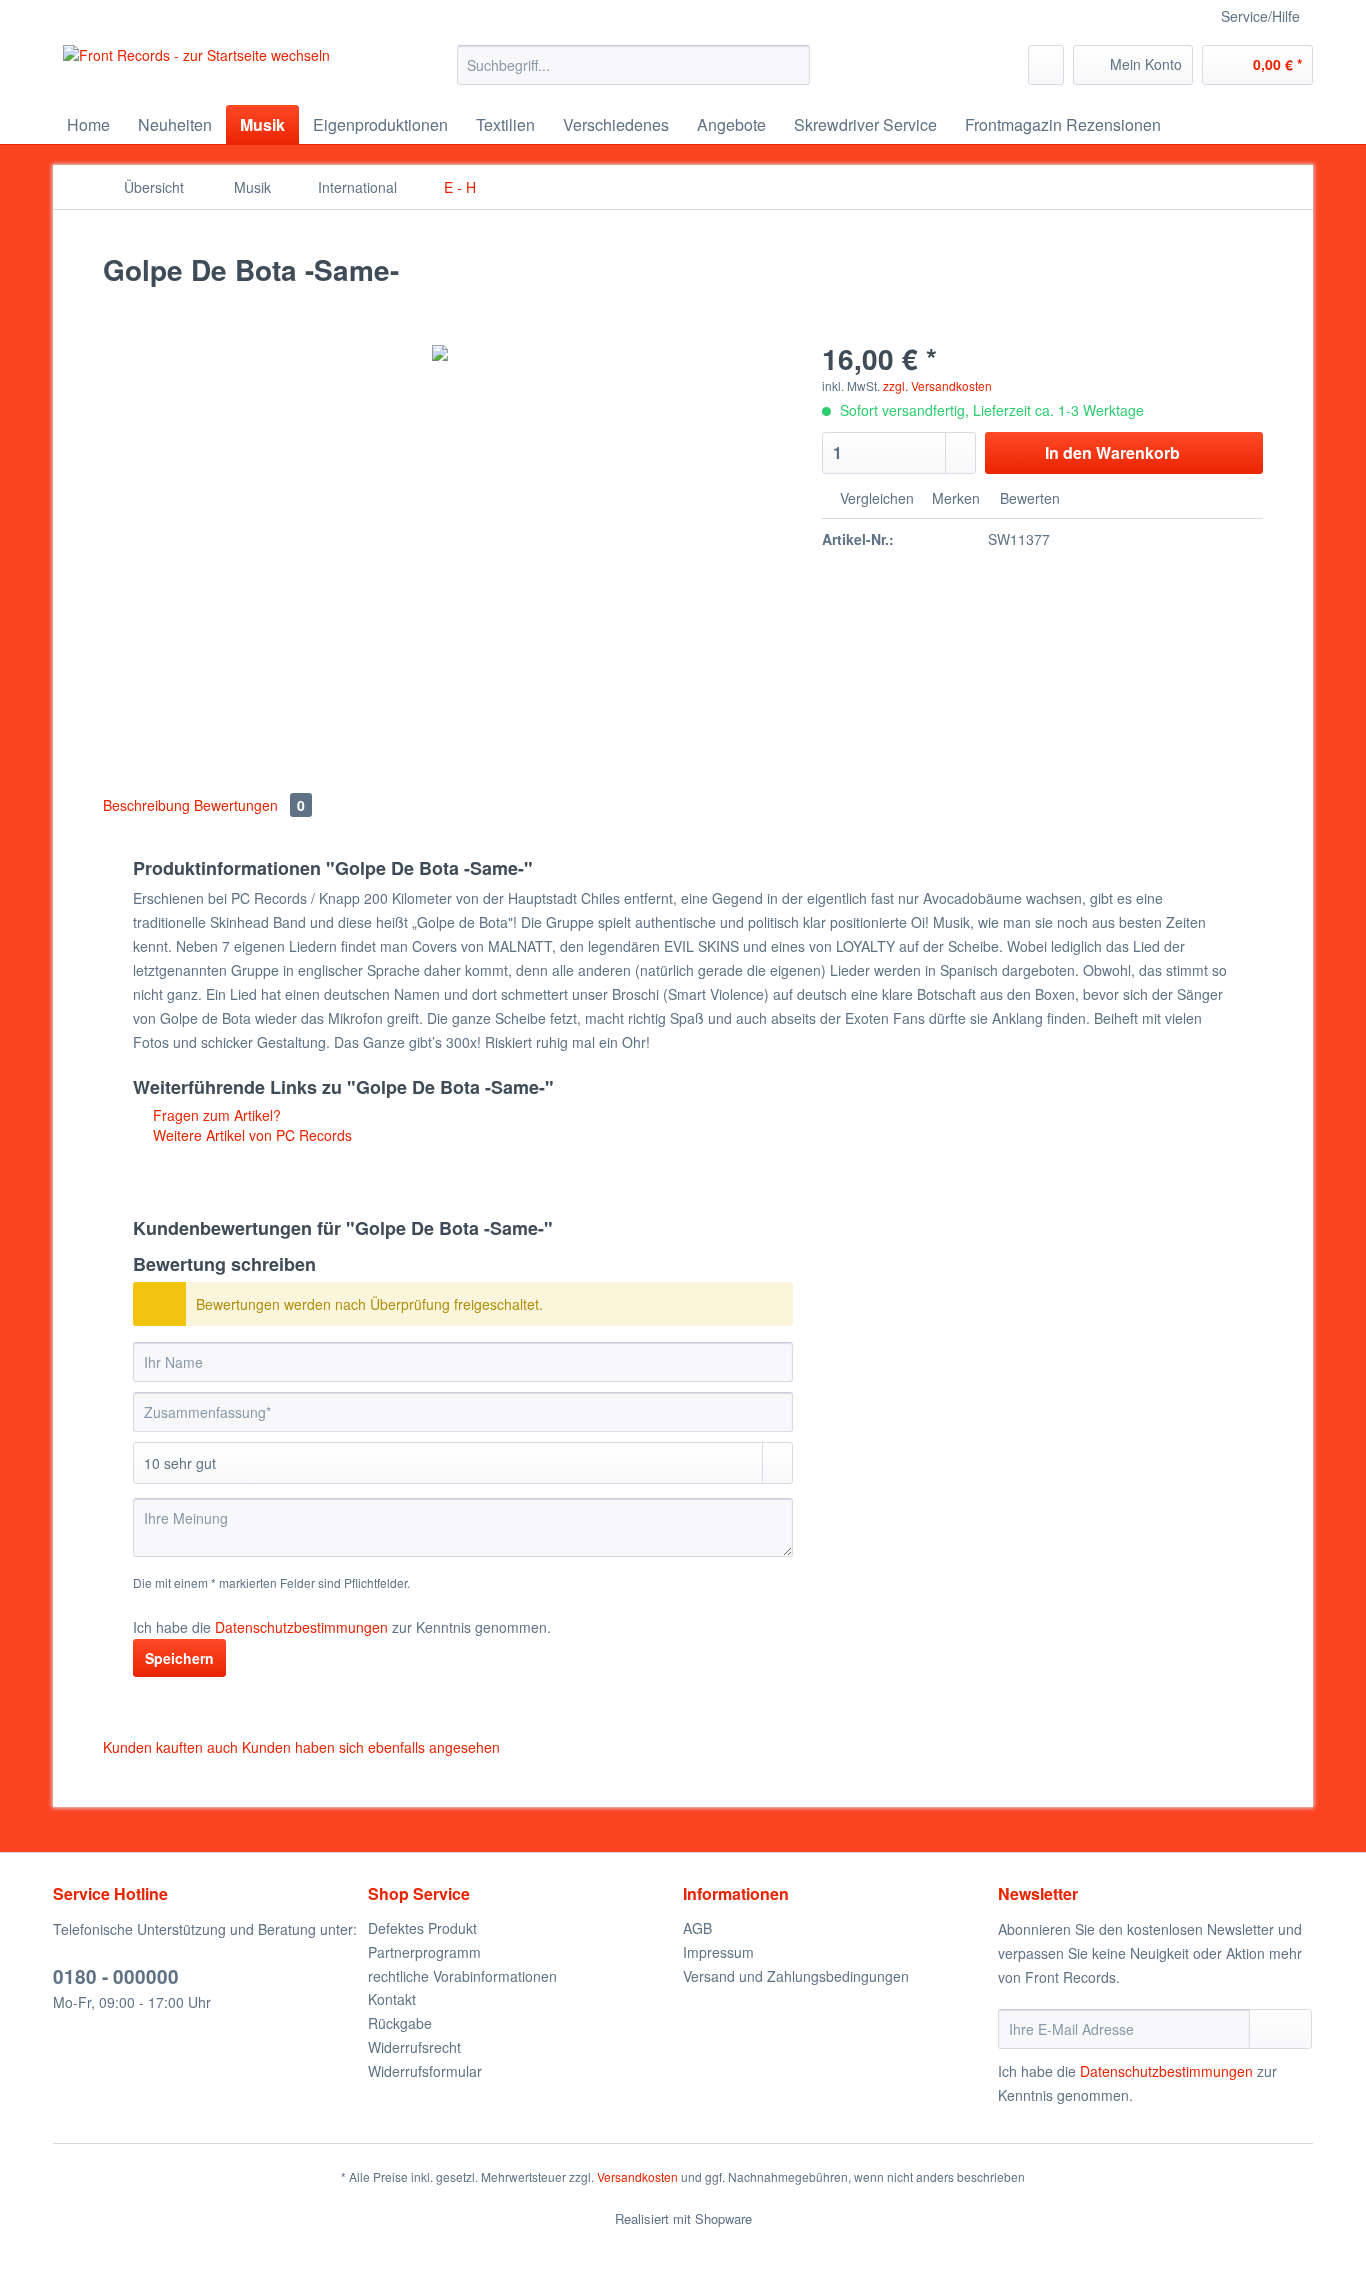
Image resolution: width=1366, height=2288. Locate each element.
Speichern (179, 1658)
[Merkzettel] (1046, 65)
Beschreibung (146, 805)
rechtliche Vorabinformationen (462, 1976)
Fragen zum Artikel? (215, 1115)
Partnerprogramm (424, 1952)
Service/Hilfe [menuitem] (1260, 16)
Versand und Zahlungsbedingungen (796, 1976)
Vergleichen (875, 498)
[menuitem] (633, 75)
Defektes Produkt (422, 1928)
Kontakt (392, 1999)
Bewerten (1028, 498)
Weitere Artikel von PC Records (250, 1135)
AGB (697, 1928)
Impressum (718, 1952)
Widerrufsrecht (414, 2047)
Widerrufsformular (425, 2071)
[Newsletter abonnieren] (1280, 2029)
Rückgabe (400, 2023)
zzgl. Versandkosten (937, 385)
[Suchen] (791, 65)
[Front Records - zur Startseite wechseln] (196, 70)
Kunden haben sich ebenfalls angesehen (371, 1747)
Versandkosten (637, 2176)
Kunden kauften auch (170, 1747)
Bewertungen (249, 805)
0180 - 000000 (116, 1976)
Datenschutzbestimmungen (301, 1627)
